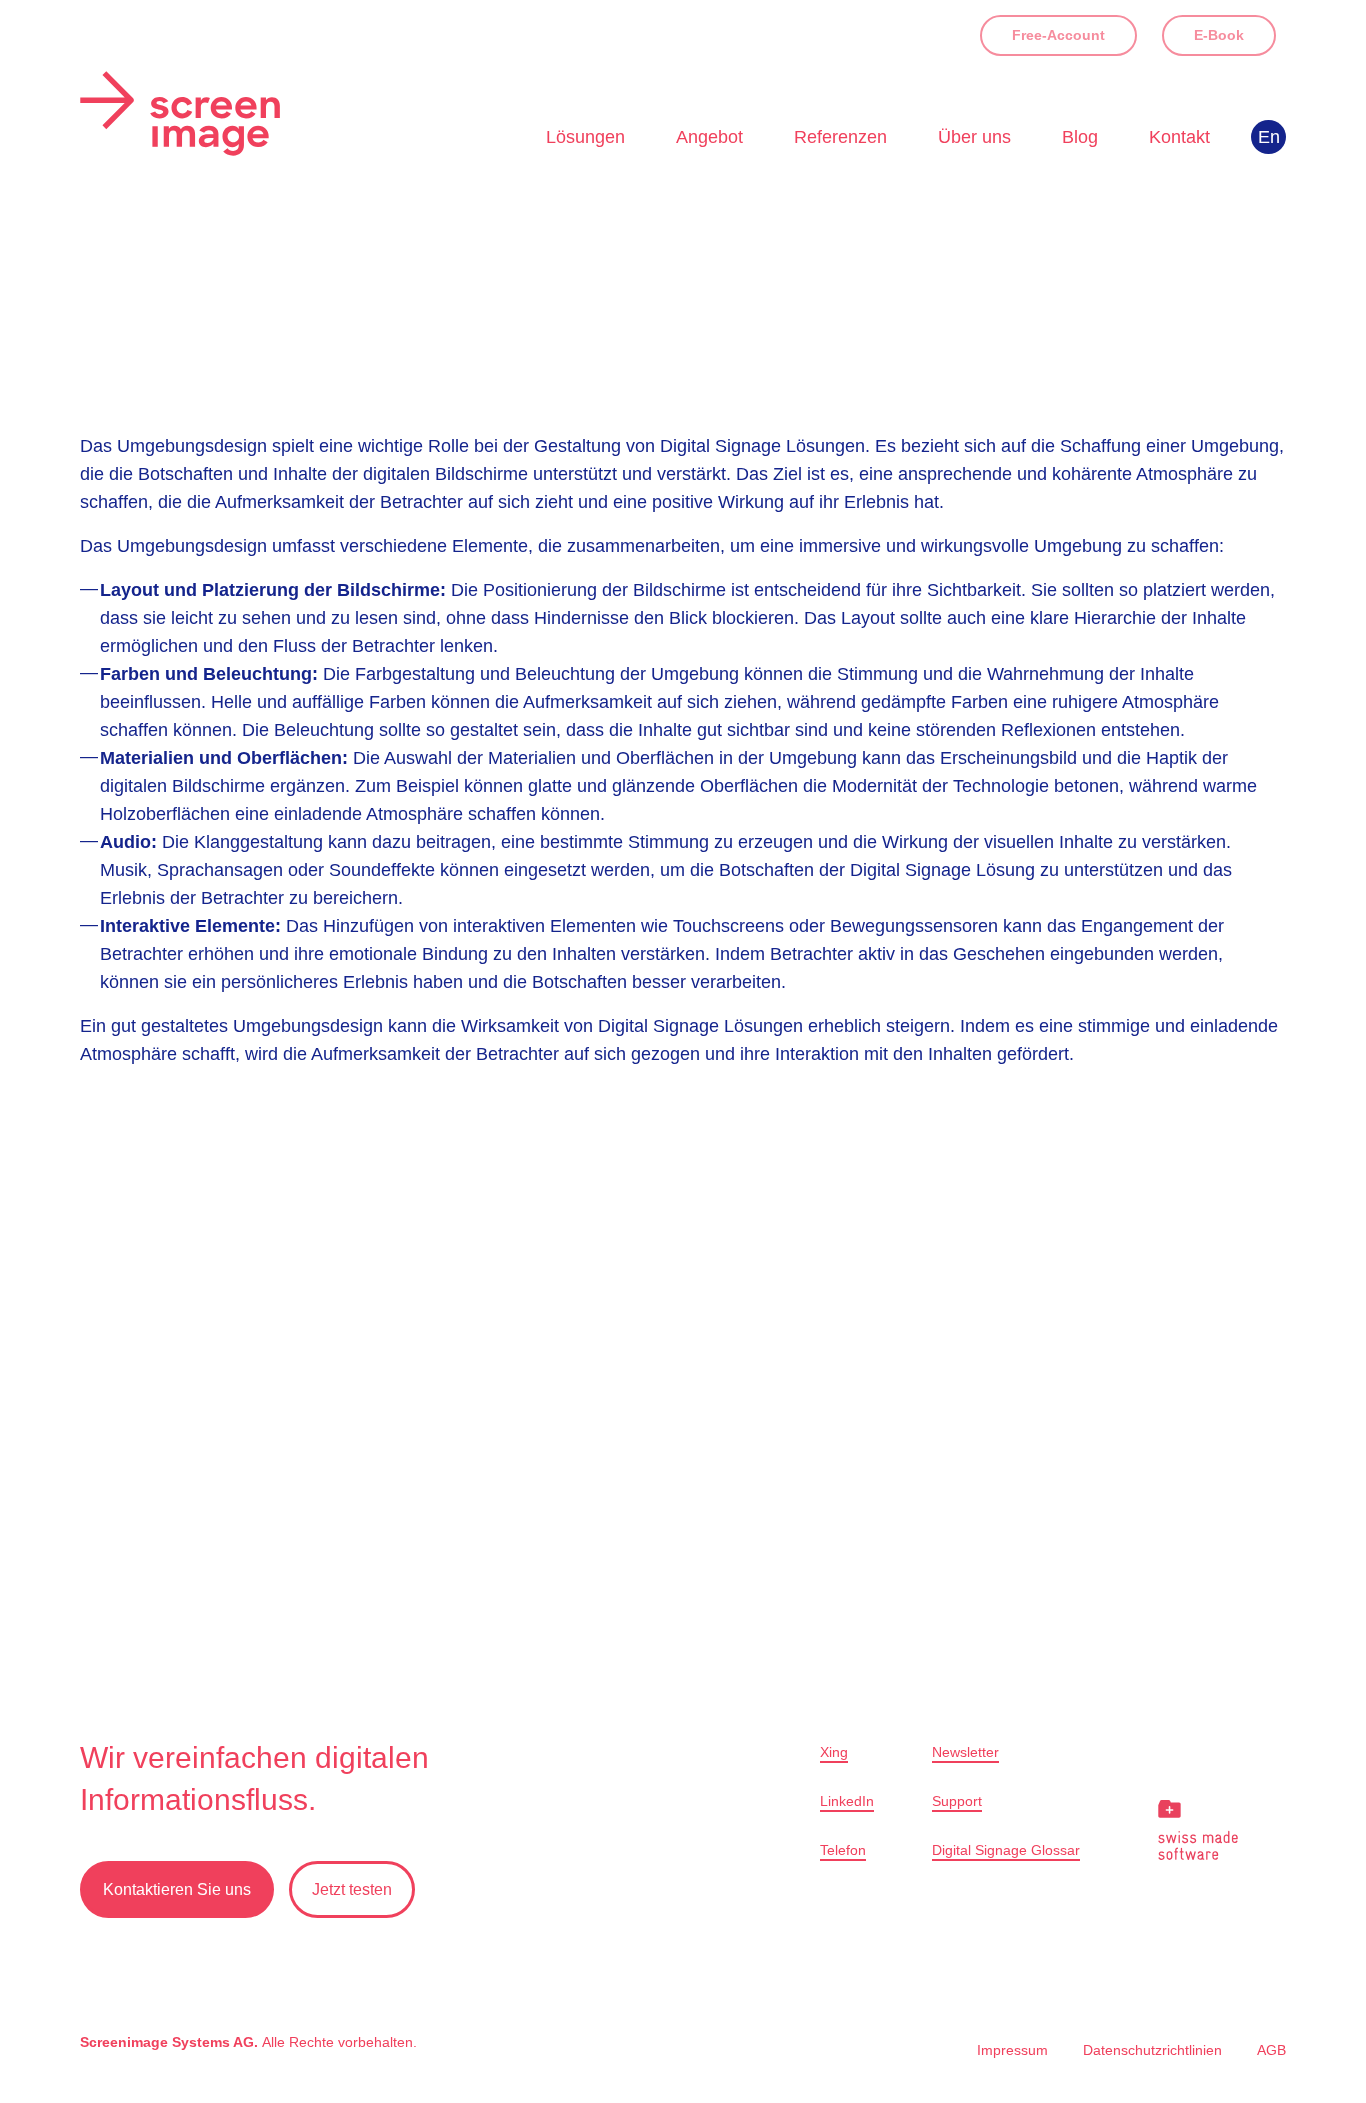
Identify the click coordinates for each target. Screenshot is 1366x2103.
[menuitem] (1268, 137)
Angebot (709, 137)
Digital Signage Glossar (1006, 1850)
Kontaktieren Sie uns (177, 1889)
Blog (1080, 137)
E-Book (1219, 35)
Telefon (843, 1850)
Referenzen (840, 137)
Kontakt (1179, 137)
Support (957, 1801)
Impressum (1012, 2050)
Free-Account (1058, 35)
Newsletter (965, 1752)
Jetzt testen (352, 1889)
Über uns (974, 137)
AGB (1271, 2050)
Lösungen (585, 137)
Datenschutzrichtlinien (1152, 2050)
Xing (834, 1752)
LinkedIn (847, 1801)
